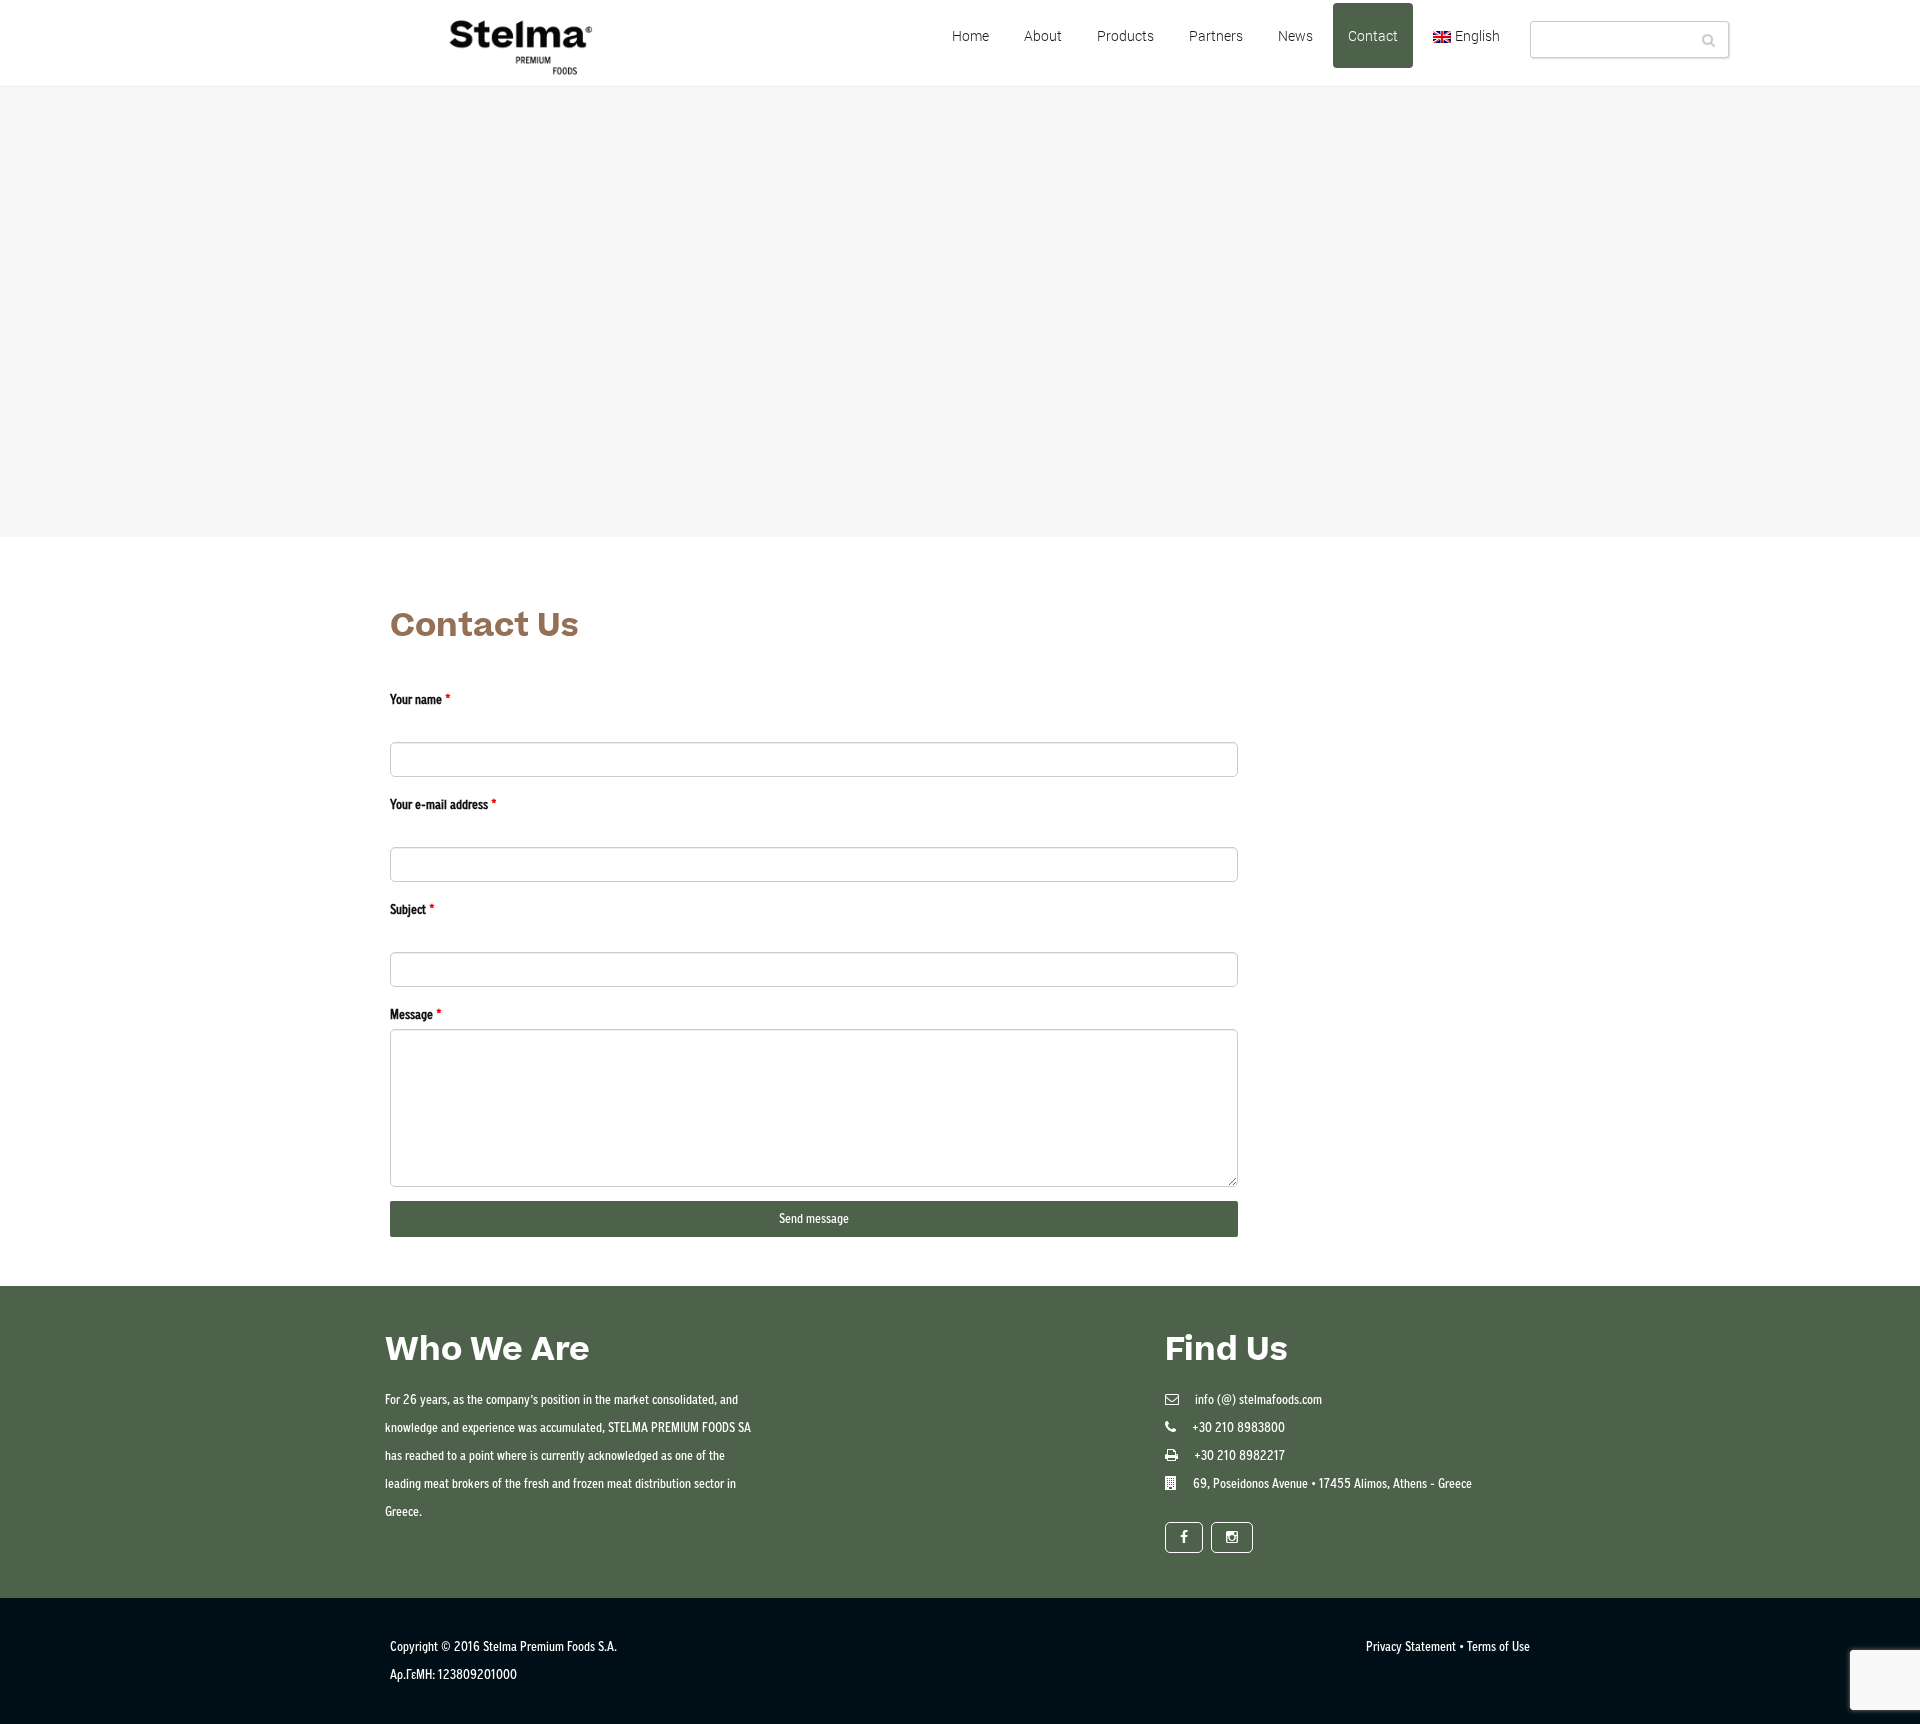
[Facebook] (1184, 1537)
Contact (1373, 35)
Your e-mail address (443, 804)
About (1043, 35)
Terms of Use (1498, 1646)
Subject (412, 909)
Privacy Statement (1411, 1646)
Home (970, 35)
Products (1125, 35)
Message (416, 1014)
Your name (420, 699)
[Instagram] (1232, 1537)
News (1295, 35)
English (1477, 35)
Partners (1216, 35)
